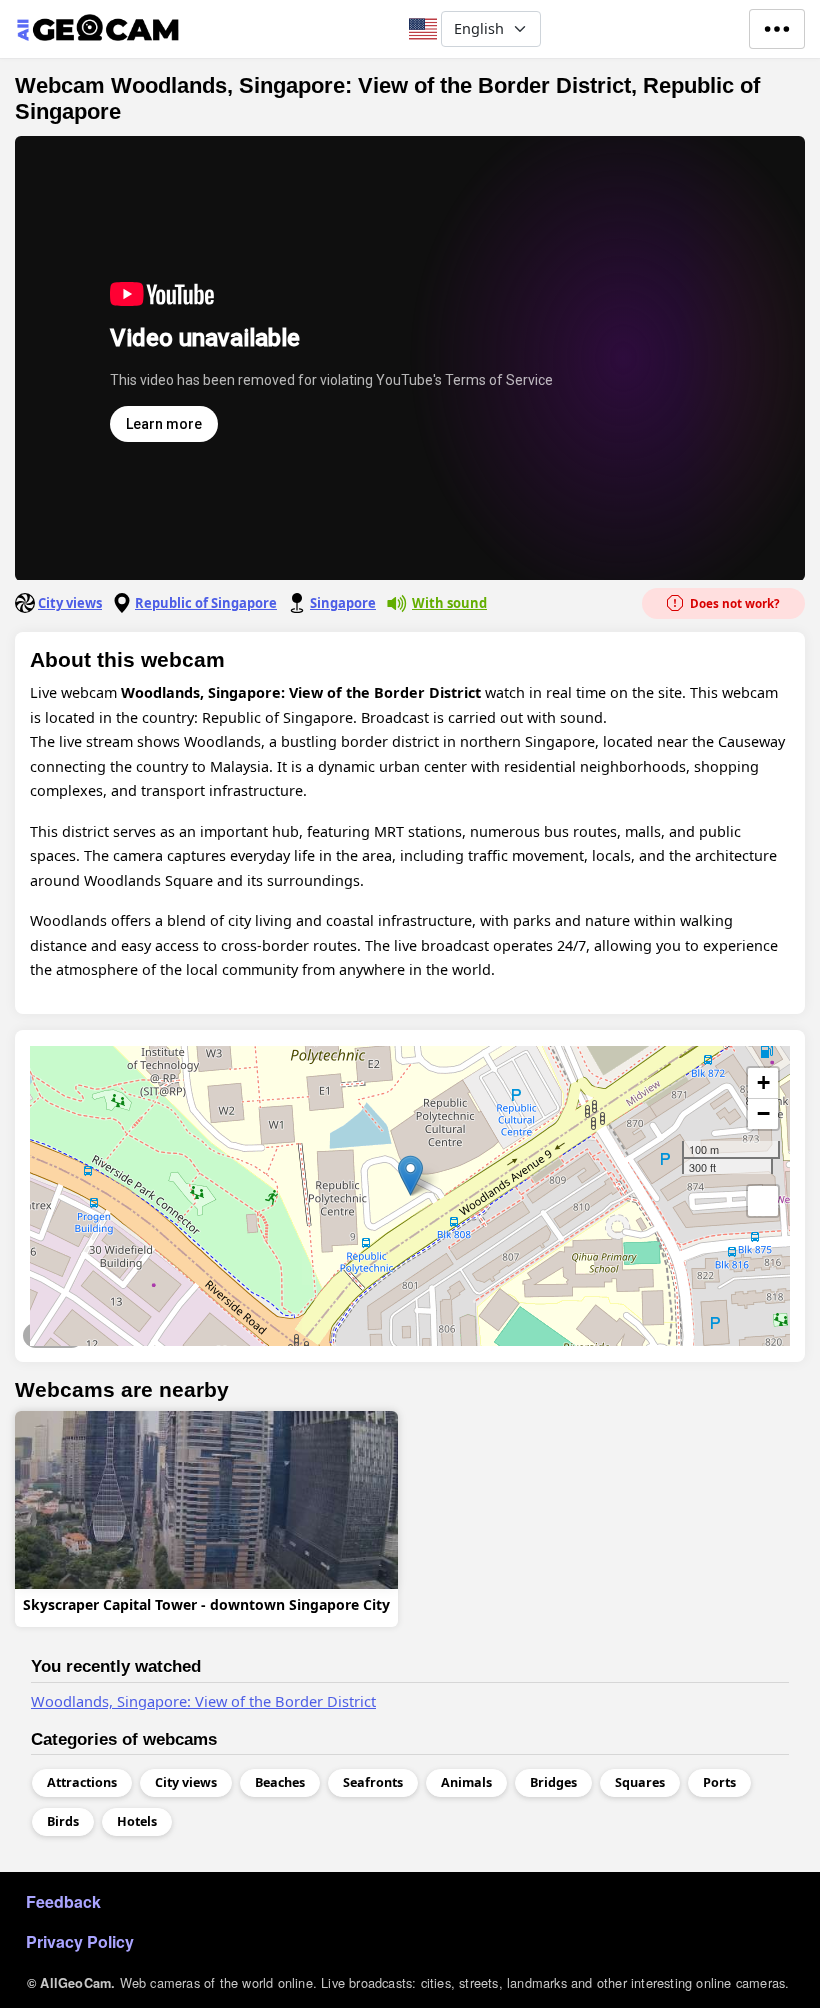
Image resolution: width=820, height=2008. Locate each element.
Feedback (63, 1901)
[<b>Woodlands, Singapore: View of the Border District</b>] (410, 1175)
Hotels (137, 1821)
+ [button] (763, 1082)
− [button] (763, 1113)
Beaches (280, 1782)
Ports (719, 1782)
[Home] (97, 29)
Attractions (82, 1782)
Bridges (553, 1782)
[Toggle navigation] (777, 29)
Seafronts (53, 1335)
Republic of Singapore (206, 603)
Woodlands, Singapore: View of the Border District (203, 1701)
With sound (449, 603)
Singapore (343, 603)
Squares (640, 1782)
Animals (466, 1782)
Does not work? (733, 603)
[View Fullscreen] (763, 1201)
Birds (63, 1821)
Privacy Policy (80, 1941)
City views (70, 603)
